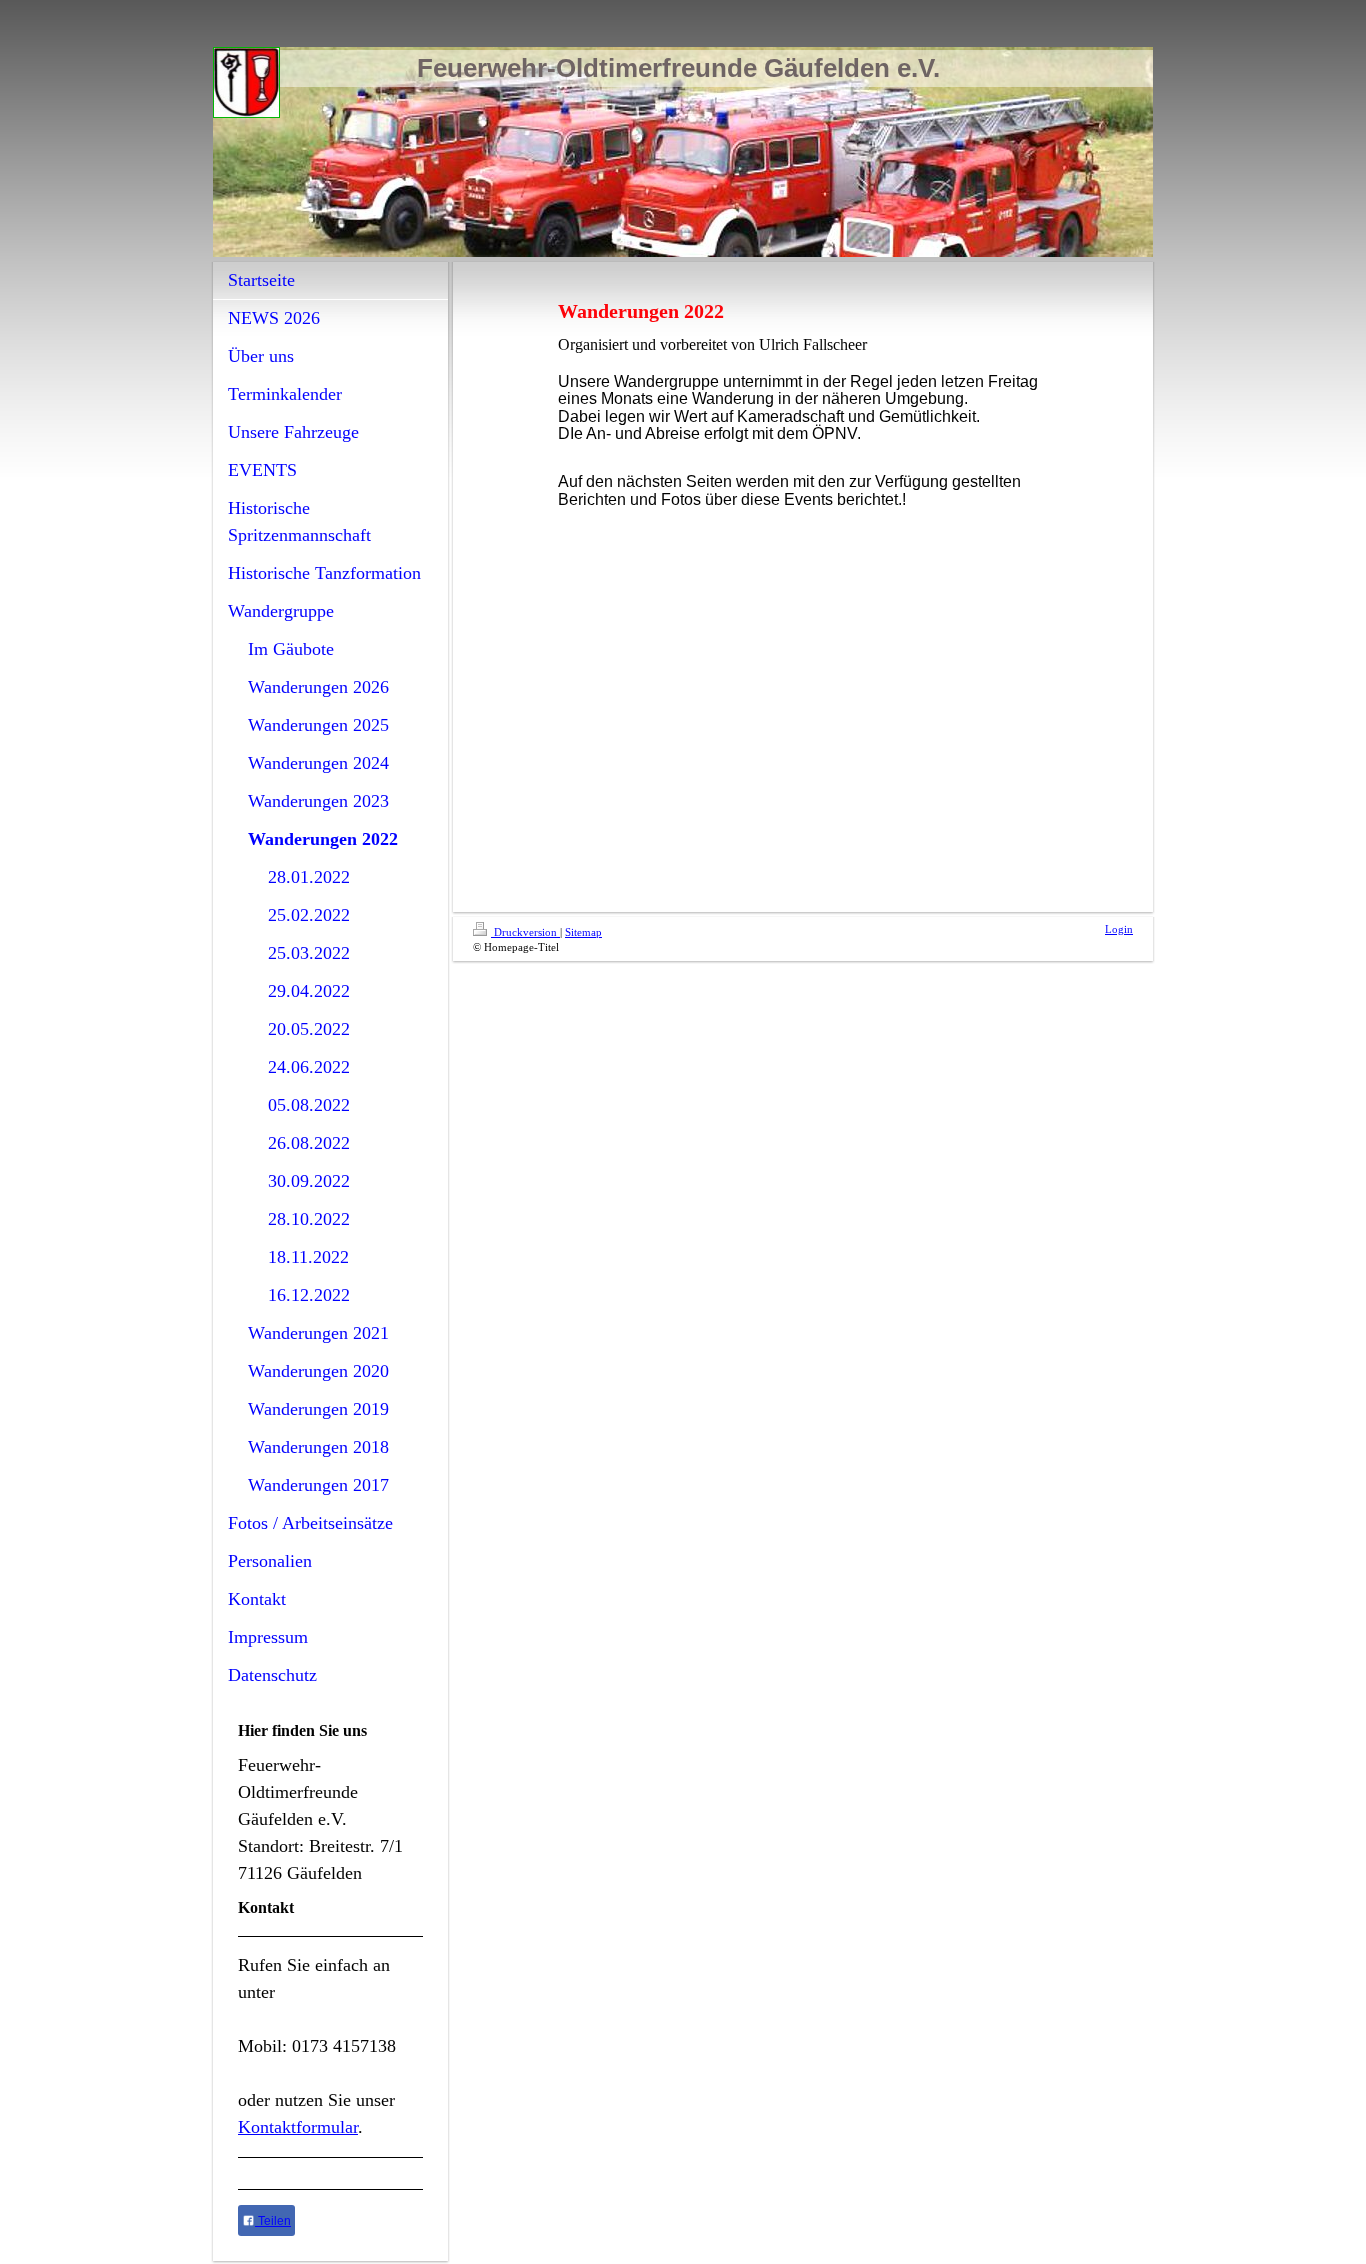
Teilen (273, 2221)
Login (1119, 929)
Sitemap (583, 932)
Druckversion (525, 932)
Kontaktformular (298, 2127)
